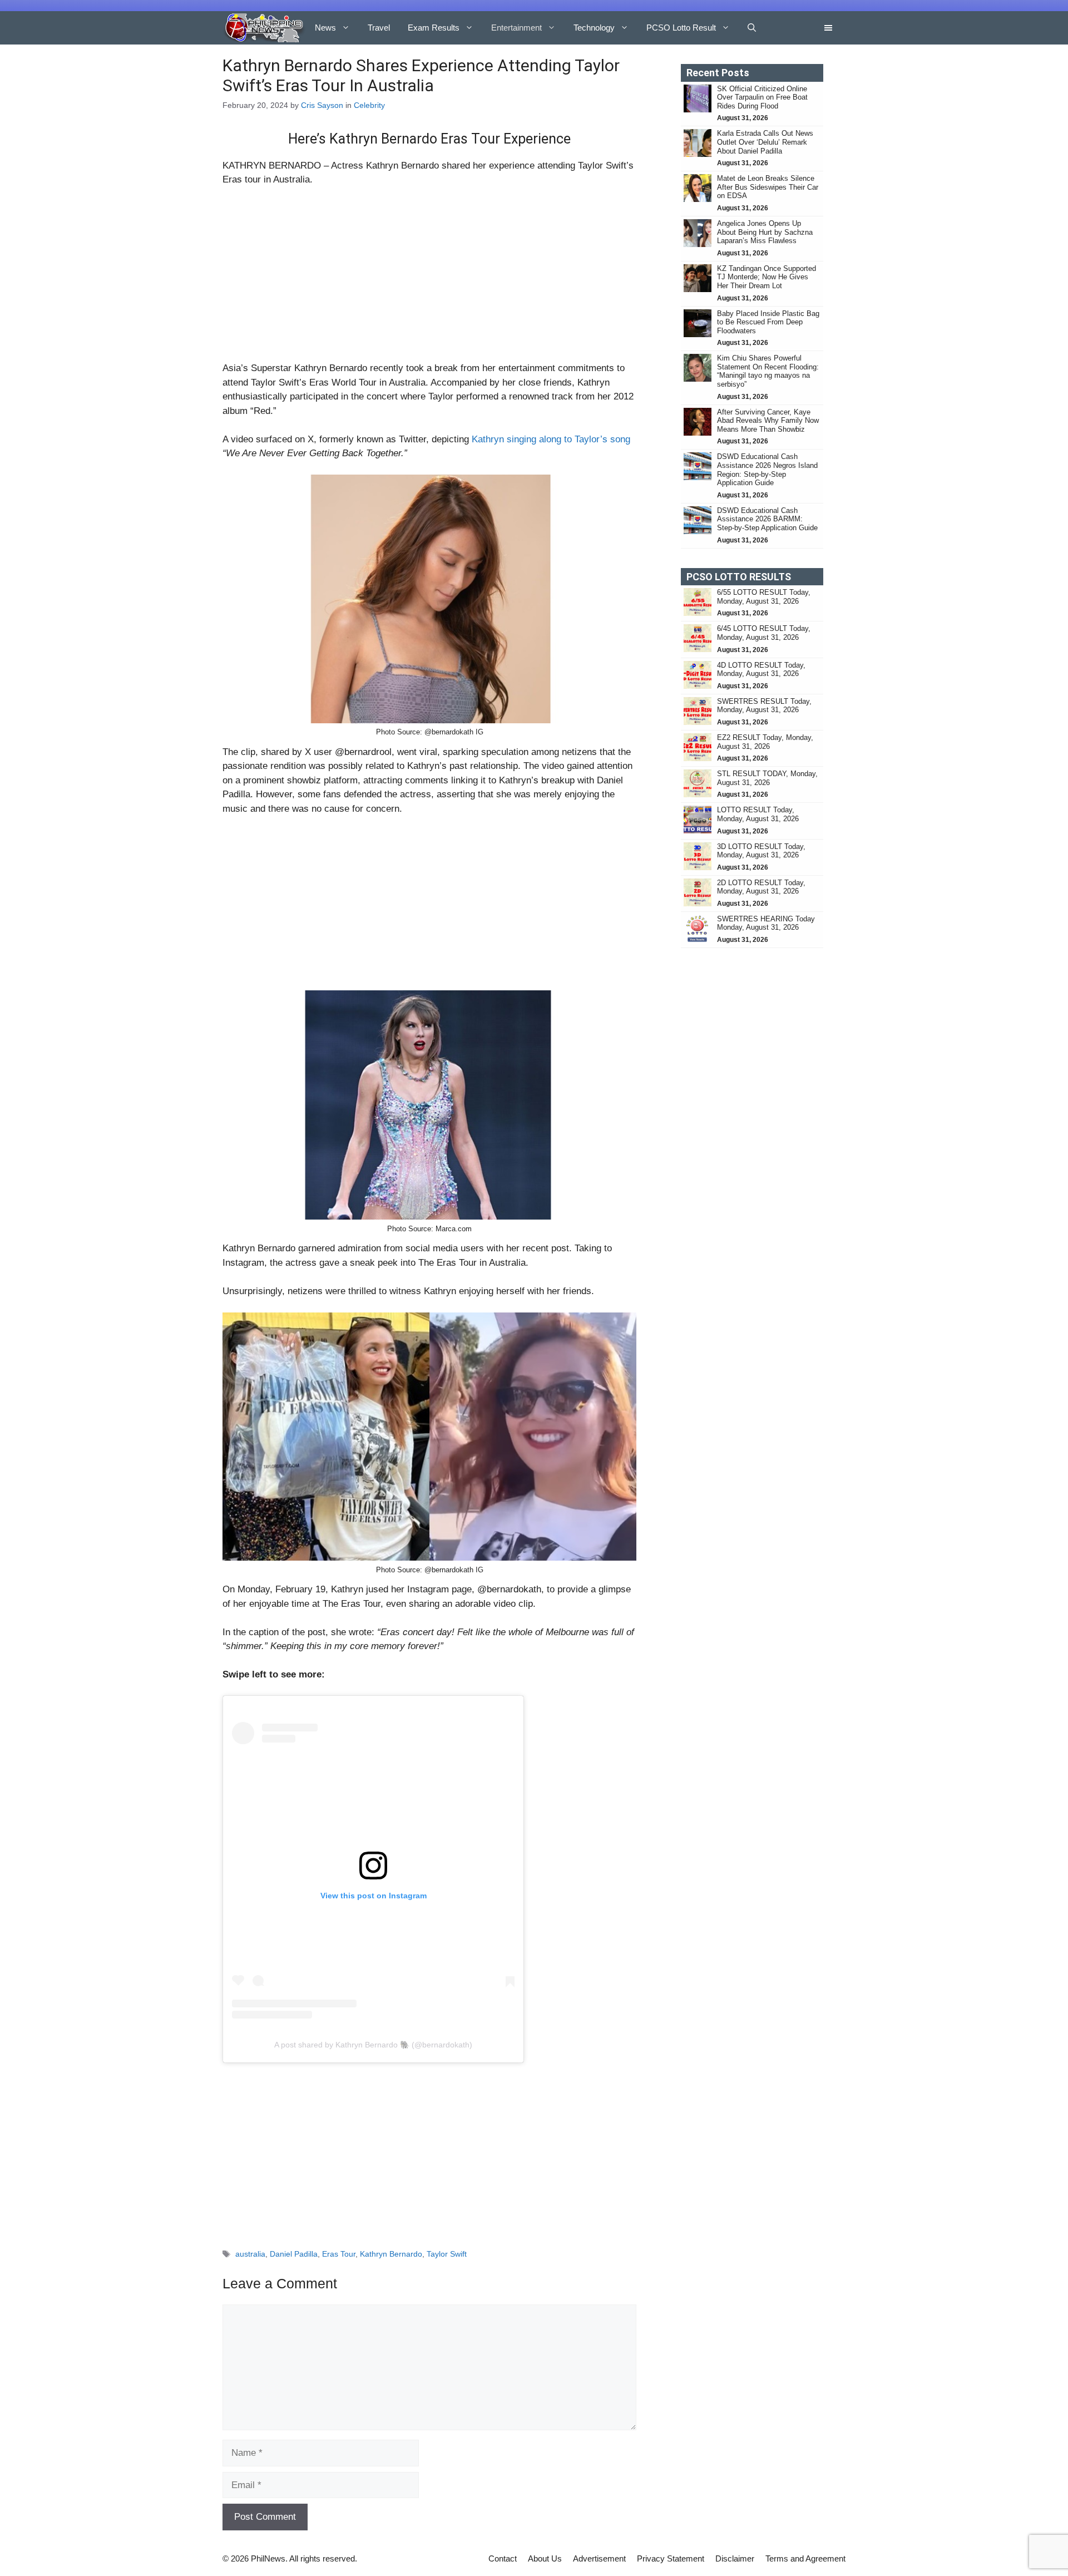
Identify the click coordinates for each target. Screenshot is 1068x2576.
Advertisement (599, 2558)
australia (250, 2254)
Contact (503, 2558)
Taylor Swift (447, 2254)
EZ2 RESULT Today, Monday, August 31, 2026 (765, 742)
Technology (594, 28)
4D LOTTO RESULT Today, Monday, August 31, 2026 (761, 670)
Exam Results (434, 28)
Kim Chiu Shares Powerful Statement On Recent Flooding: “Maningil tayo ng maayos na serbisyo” (768, 371)
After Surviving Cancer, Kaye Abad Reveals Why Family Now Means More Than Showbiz (768, 421)
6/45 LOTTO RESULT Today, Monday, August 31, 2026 (764, 633)
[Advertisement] (429, 279)
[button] (752, 28)
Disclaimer (735, 2558)
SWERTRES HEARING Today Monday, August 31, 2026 (766, 923)
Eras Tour (339, 2254)
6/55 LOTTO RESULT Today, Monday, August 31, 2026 (764, 597)
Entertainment (516, 28)
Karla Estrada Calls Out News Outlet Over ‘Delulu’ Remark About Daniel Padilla (765, 142)
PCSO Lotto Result (681, 28)
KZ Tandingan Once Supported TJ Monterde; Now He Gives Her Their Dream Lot (767, 277)
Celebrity (369, 105)
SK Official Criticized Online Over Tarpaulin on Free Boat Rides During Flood (762, 97)
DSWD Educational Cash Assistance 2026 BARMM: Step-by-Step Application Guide (767, 519)
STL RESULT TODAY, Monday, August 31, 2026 (767, 778)
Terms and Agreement (805, 2558)
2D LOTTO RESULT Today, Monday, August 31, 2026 (761, 887)
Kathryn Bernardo (391, 2254)
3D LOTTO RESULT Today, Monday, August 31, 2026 (761, 851)
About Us (545, 2558)
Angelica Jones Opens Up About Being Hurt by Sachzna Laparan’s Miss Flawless (765, 232)
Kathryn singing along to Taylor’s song (551, 439)
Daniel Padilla (294, 2254)
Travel (379, 28)
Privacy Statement (671, 2558)
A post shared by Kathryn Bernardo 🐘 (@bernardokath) (373, 2045)
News (325, 28)
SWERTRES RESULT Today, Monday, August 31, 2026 (764, 706)
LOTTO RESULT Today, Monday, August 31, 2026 (758, 814)
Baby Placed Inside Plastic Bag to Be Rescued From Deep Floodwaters (768, 322)
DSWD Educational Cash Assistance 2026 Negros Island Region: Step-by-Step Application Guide (767, 470)
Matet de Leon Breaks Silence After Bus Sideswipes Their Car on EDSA (768, 187)
